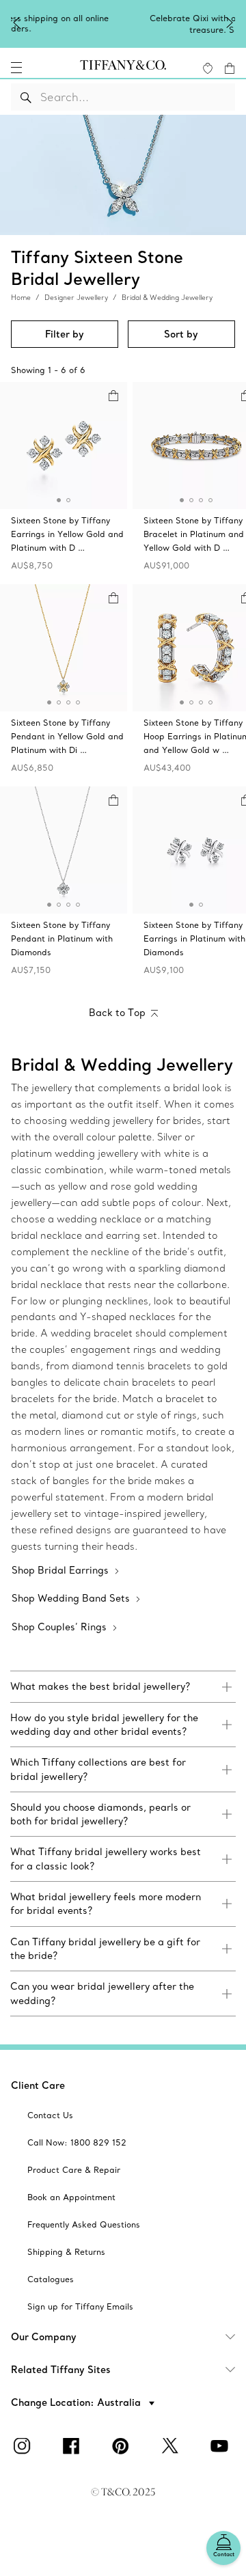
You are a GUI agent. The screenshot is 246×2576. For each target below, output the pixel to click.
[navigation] (16, 68)
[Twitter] (172, 2446)
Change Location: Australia (77, 2402)
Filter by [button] (65, 334)
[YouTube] (221, 2446)
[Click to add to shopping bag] (113, 396)
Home (21, 298)
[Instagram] (25, 2446)
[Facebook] (74, 2446)
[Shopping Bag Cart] (230, 68)
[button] (16, 68)
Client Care (38, 2085)
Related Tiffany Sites (61, 2370)
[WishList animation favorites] (208, 68)
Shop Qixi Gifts (141, 28)
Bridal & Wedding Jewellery (167, 298)
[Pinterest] (123, 2446)
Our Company (44, 2337)
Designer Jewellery (76, 298)
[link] (123, 1686)
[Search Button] (26, 97)
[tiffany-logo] (123, 68)
